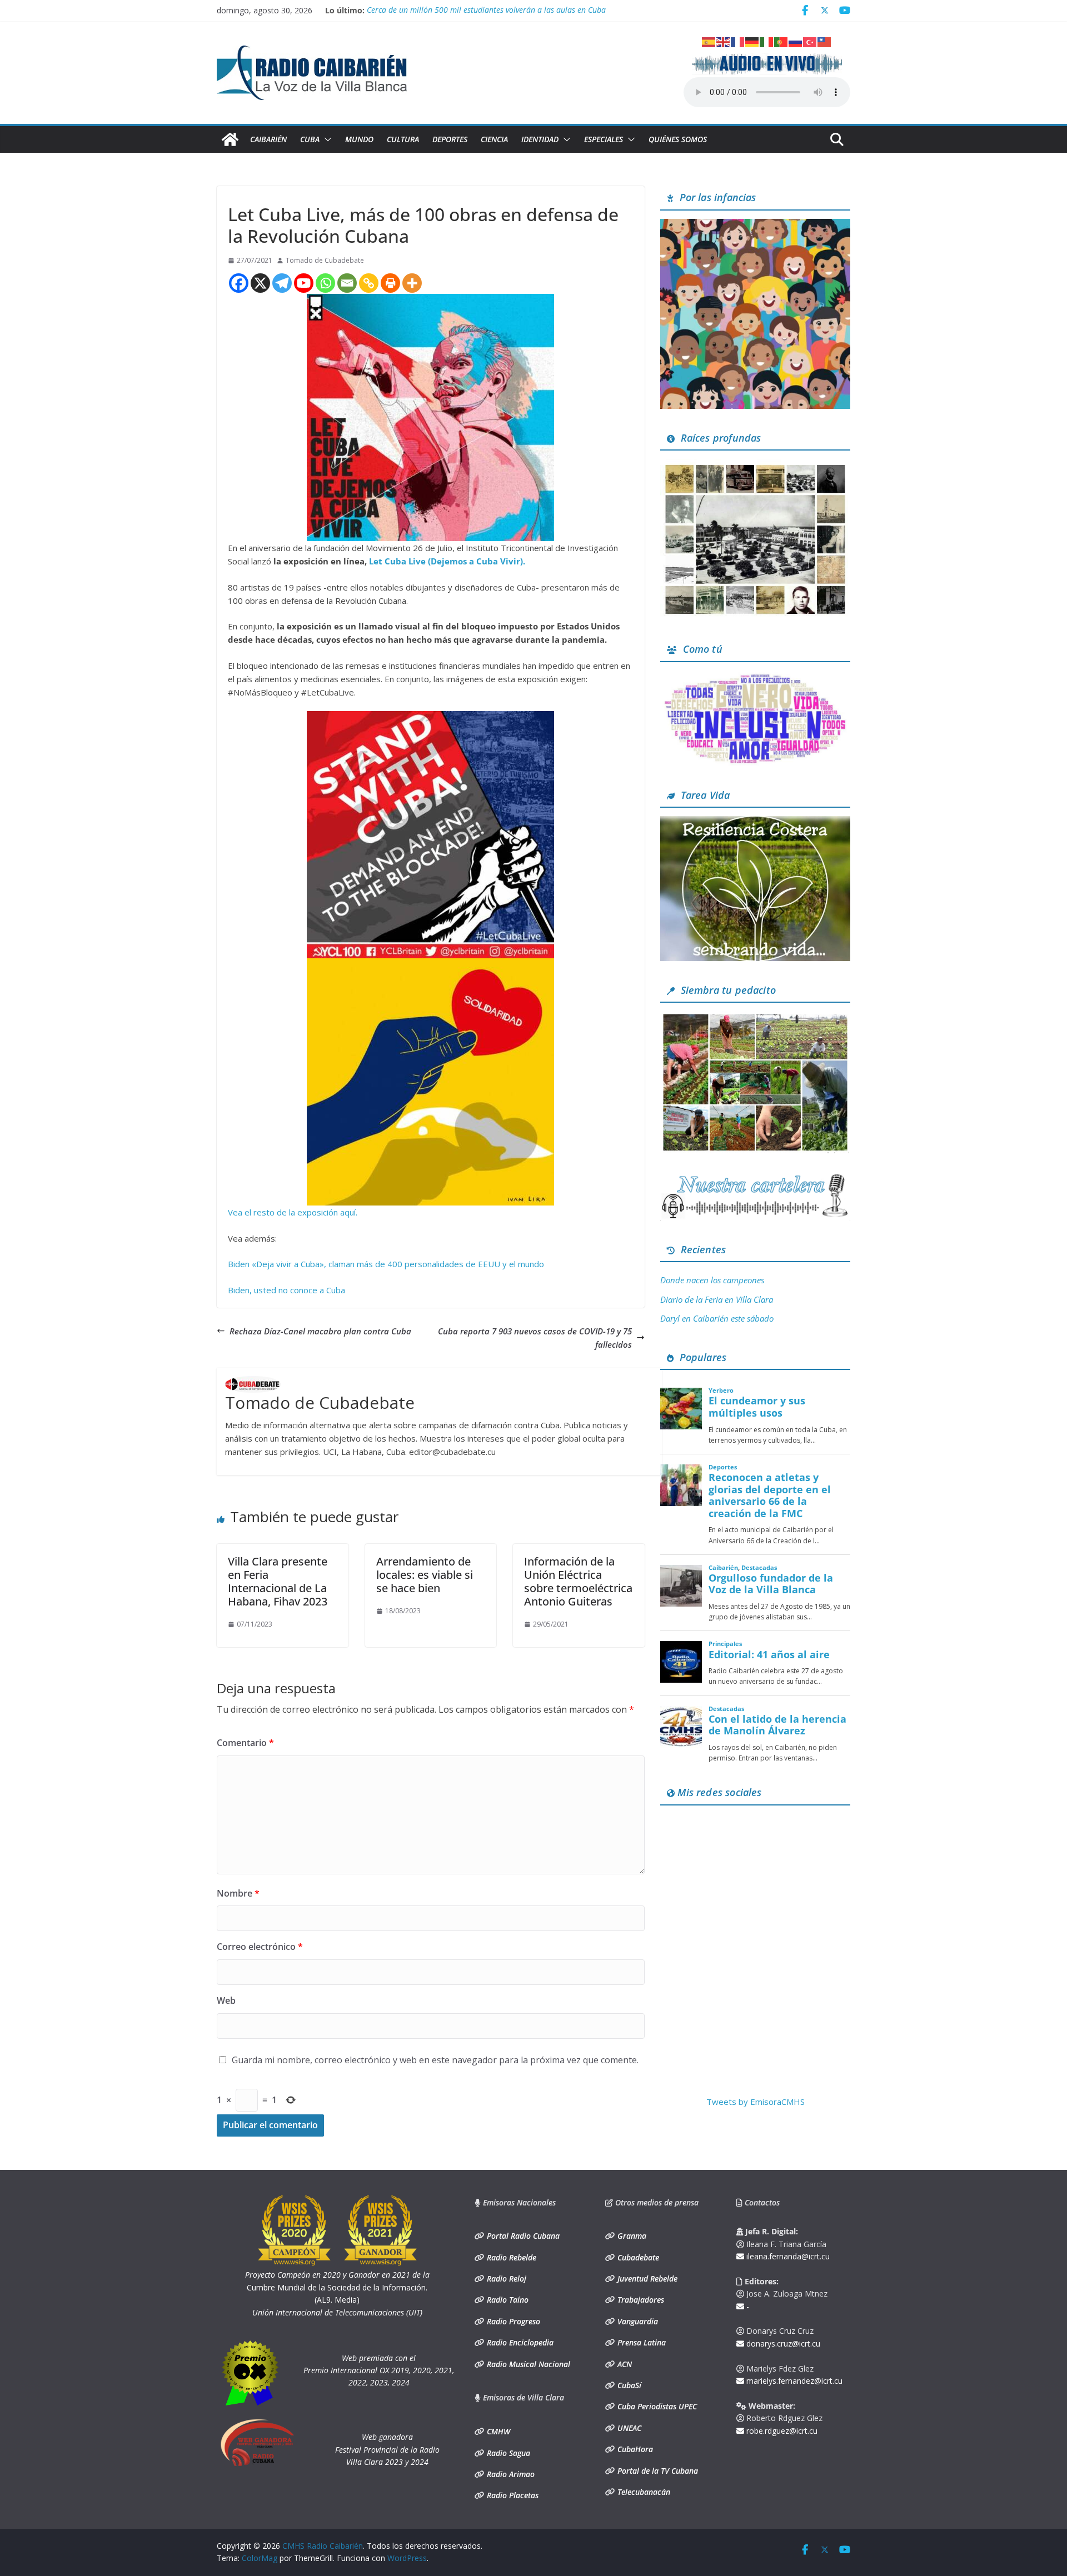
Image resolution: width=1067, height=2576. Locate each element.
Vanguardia (637, 2321)
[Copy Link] (369, 283)
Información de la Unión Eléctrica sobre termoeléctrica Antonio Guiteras (578, 1581)
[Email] (347, 283)
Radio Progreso (512, 2321)
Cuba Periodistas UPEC (656, 2406)
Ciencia (494, 139)
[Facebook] (239, 283)
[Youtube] (304, 283)
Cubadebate (637, 2257)
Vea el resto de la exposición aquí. (293, 1212)
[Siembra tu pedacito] (755, 1018)
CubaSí (628, 2385)
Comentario (245, 1743)
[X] (260, 283)
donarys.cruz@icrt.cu (782, 2344)
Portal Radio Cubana (522, 2236)
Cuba (310, 139)
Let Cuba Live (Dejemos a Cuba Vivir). (447, 561)
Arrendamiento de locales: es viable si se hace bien (425, 1575)
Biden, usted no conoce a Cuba (286, 1290)
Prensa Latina (640, 2342)
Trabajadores (640, 2300)
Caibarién (268, 139)
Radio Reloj (505, 2279)
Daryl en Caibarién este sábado (717, 1318)
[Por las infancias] (755, 226)
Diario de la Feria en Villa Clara (717, 1299)
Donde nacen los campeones (712, 1280)
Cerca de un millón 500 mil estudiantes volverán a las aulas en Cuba (486, 10)
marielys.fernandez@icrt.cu (793, 2381)
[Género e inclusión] (755, 677)
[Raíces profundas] (755, 466)
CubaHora (634, 2449)
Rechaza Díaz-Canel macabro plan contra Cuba (320, 1331)
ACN (624, 2364)
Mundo (359, 139)
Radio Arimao (510, 2474)
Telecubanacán (643, 2492)
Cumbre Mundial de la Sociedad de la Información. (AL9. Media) (337, 2287)
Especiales (604, 139)
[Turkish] (810, 41)
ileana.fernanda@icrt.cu (787, 2256)
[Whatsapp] (325, 283)
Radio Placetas (512, 2495)
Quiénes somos (678, 139)
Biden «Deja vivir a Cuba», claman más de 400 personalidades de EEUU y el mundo (386, 1264)
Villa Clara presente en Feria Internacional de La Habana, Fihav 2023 (278, 1581)
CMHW (497, 2431)
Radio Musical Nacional (527, 2364)
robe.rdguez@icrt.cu (781, 2431)
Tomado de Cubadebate (325, 260)
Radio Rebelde (510, 2257)
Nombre (238, 1893)
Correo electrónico (260, 1947)
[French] (738, 41)
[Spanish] (709, 41)
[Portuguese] (781, 41)
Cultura (403, 139)
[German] (752, 41)
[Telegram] (282, 283)
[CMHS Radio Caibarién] (230, 139)
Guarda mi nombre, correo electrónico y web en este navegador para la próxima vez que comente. (435, 2060)
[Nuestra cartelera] (755, 1178)
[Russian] (796, 41)
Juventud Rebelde (646, 2279)
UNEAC (628, 2428)
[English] (724, 41)
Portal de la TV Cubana (657, 2471)
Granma (631, 2236)
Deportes (450, 139)
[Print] (390, 283)
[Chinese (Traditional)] (825, 41)
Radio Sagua (507, 2453)
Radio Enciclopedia (519, 2342)
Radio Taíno (507, 2300)
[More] (412, 283)
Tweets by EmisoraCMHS (756, 2102)
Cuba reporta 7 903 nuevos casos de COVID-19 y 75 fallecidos (535, 1338)
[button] (326, 139)
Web (226, 2000)
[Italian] (767, 41)
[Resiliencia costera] (755, 823)
